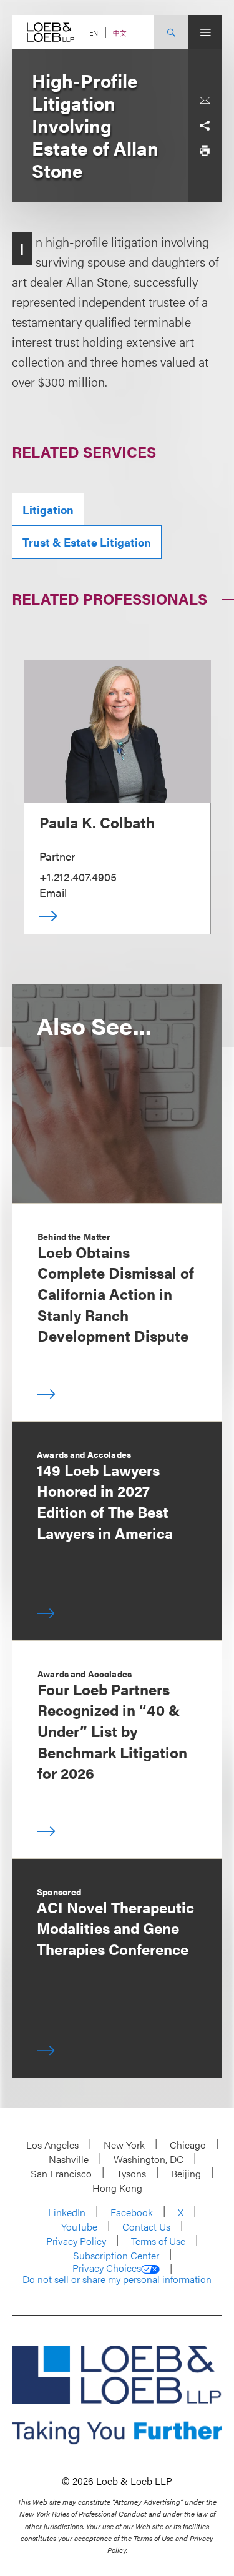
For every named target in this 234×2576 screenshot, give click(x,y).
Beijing (186, 2173)
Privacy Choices (107, 2268)
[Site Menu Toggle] (205, 32)
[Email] (205, 101)
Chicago (188, 2145)
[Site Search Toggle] (171, 32)
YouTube (79, 2227)
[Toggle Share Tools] (205, 126)
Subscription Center (116, 2255)
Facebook (132, 2212)
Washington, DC (149, 2159)
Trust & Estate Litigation (87, 542)
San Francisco (61, 2173)
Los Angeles (52, 2145)
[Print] (205, 151)
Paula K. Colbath (97, 822)
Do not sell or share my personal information (117, 2279)
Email (53, 892)
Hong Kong (117, 2188)
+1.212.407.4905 (78, 877)
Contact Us (146, 2227)
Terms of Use (158, 2241)
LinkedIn (67, 2212)
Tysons (131, 2173)
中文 (120, 33)
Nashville (69, 2159)
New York (124, 2145)
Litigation (48, 509)
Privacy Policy (76, 2241)
